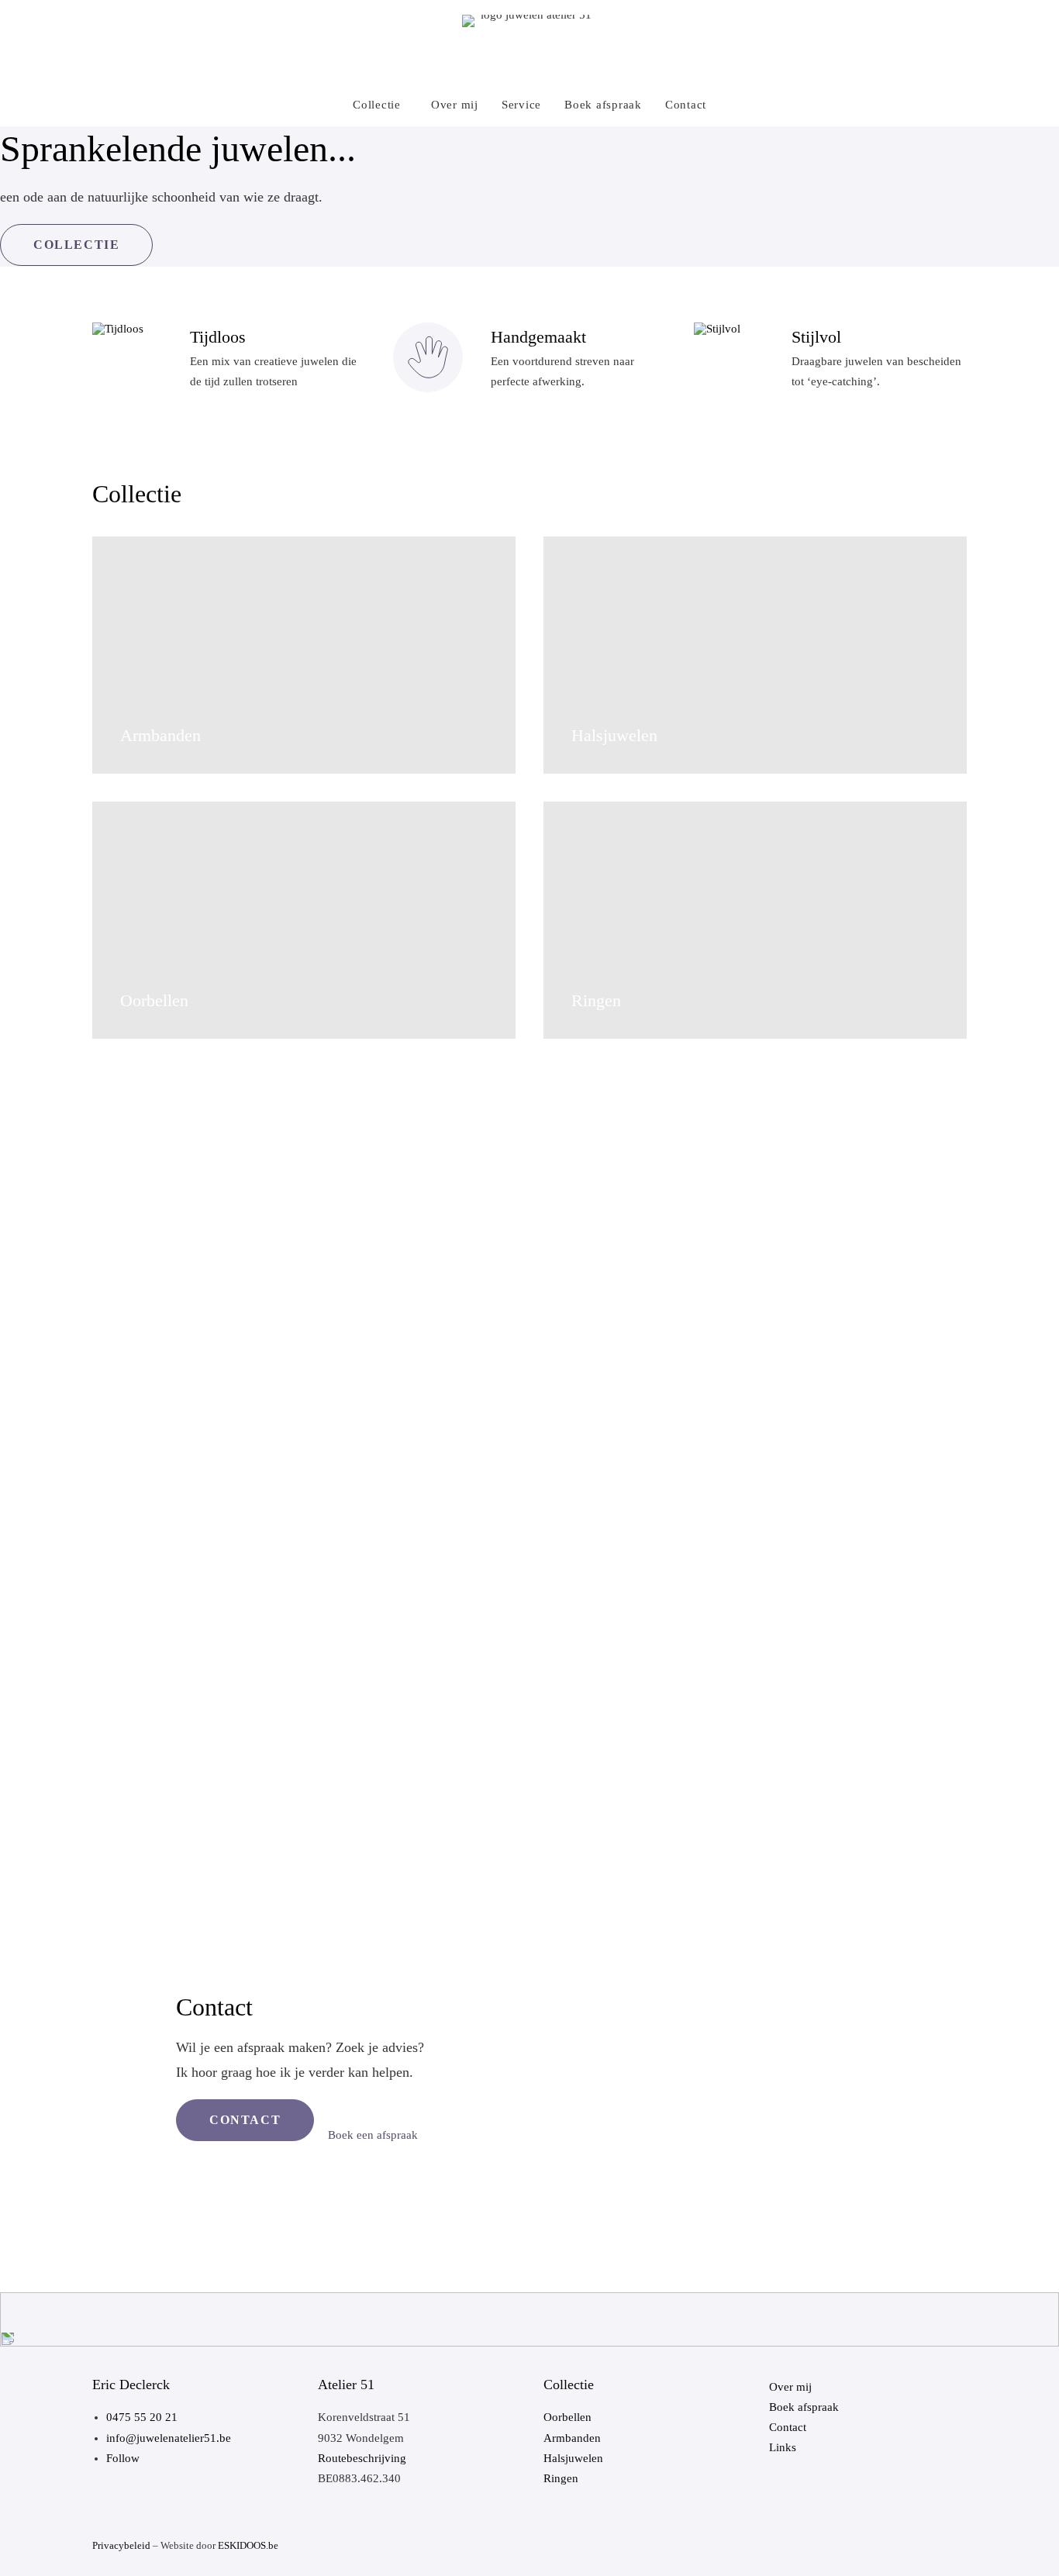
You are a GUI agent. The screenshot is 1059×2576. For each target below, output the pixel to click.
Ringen (561, 2478)
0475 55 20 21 (142, 2417)
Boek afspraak (603, 105)
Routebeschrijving (362, 2458)
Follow (123, 2458)
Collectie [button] (76, 245)
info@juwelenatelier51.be (169, 2438)
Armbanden (572, 2438)
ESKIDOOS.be (248, 2545)
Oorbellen (567, 2417)
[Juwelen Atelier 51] (530, 42)
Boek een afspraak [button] (373, 2135)
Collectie (377, 105)
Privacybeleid (121, 2545)
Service (521, 105)
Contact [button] (245, 2120)
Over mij (455, 105)
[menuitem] (385, 105)
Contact (686, 105)
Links (783, 2447)
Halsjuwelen (573, 2458)
